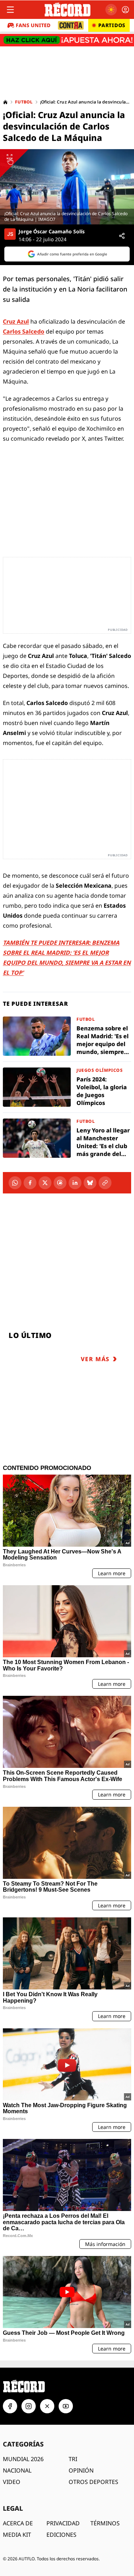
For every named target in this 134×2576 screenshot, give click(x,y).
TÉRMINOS (105, 2523)
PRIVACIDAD (63, 2523)
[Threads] (60, 1183)
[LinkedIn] (75, 1183)
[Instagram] (29, 2406)
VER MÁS (95, 1359)
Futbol (24, 102)
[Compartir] (122, 236)
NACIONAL (17, 2470)
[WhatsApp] (15, 1183)
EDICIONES (61, 2535)
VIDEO (12, 2482)
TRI (73, 2459)
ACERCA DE (18, 2523)
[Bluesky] (90, 1183)
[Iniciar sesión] (125, 10)
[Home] (5, 102)
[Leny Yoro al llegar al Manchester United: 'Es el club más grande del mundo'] (67, 1138)
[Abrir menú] (10, 10)
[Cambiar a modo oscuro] (111, 10)
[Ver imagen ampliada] (67, 187)
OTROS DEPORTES (93, 2482)
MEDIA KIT (17, 2535)
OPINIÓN (81, 2470)
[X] (45, 1183)
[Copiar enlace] (105, 1183)
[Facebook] (30, 1183)
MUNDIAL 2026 (23, 2459)
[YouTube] (66, 2406)
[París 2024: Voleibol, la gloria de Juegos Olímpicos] (67, 1087)
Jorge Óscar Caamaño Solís (52, 232)
